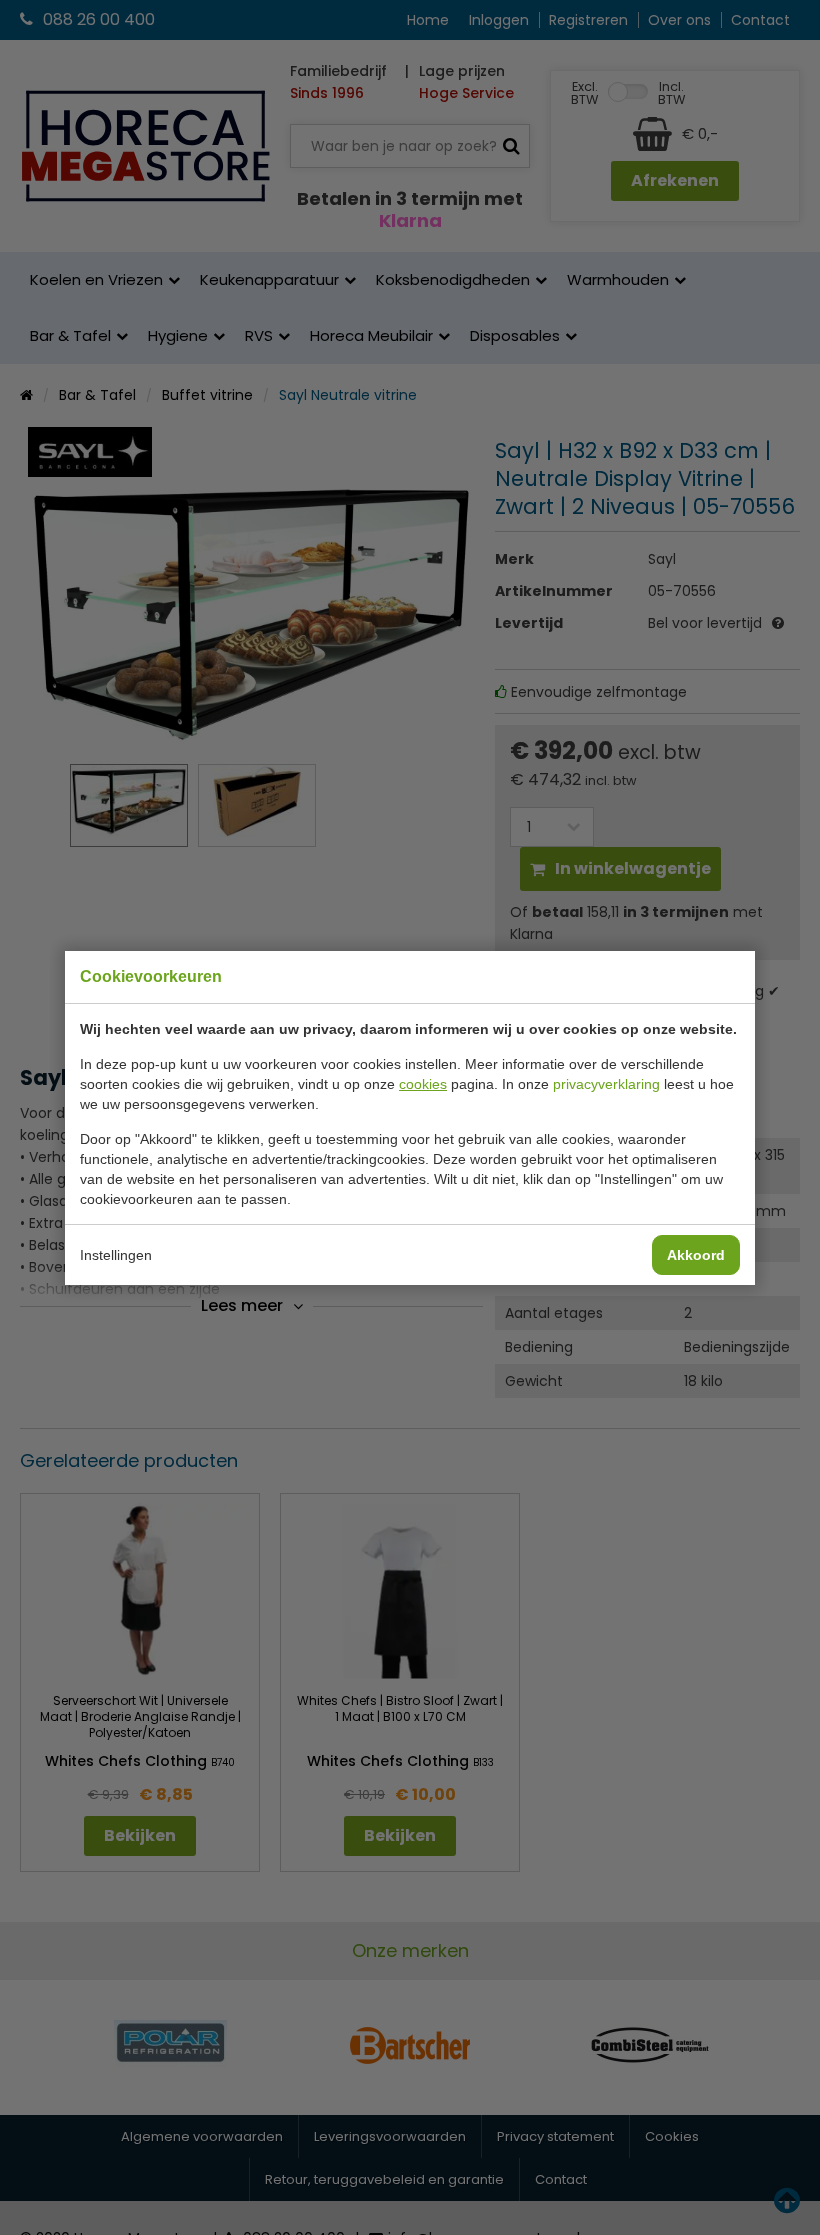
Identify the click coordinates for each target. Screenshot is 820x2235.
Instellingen (116, 1255)
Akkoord (696, 1255)
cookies (423, 1084)
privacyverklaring (606, 1084)
